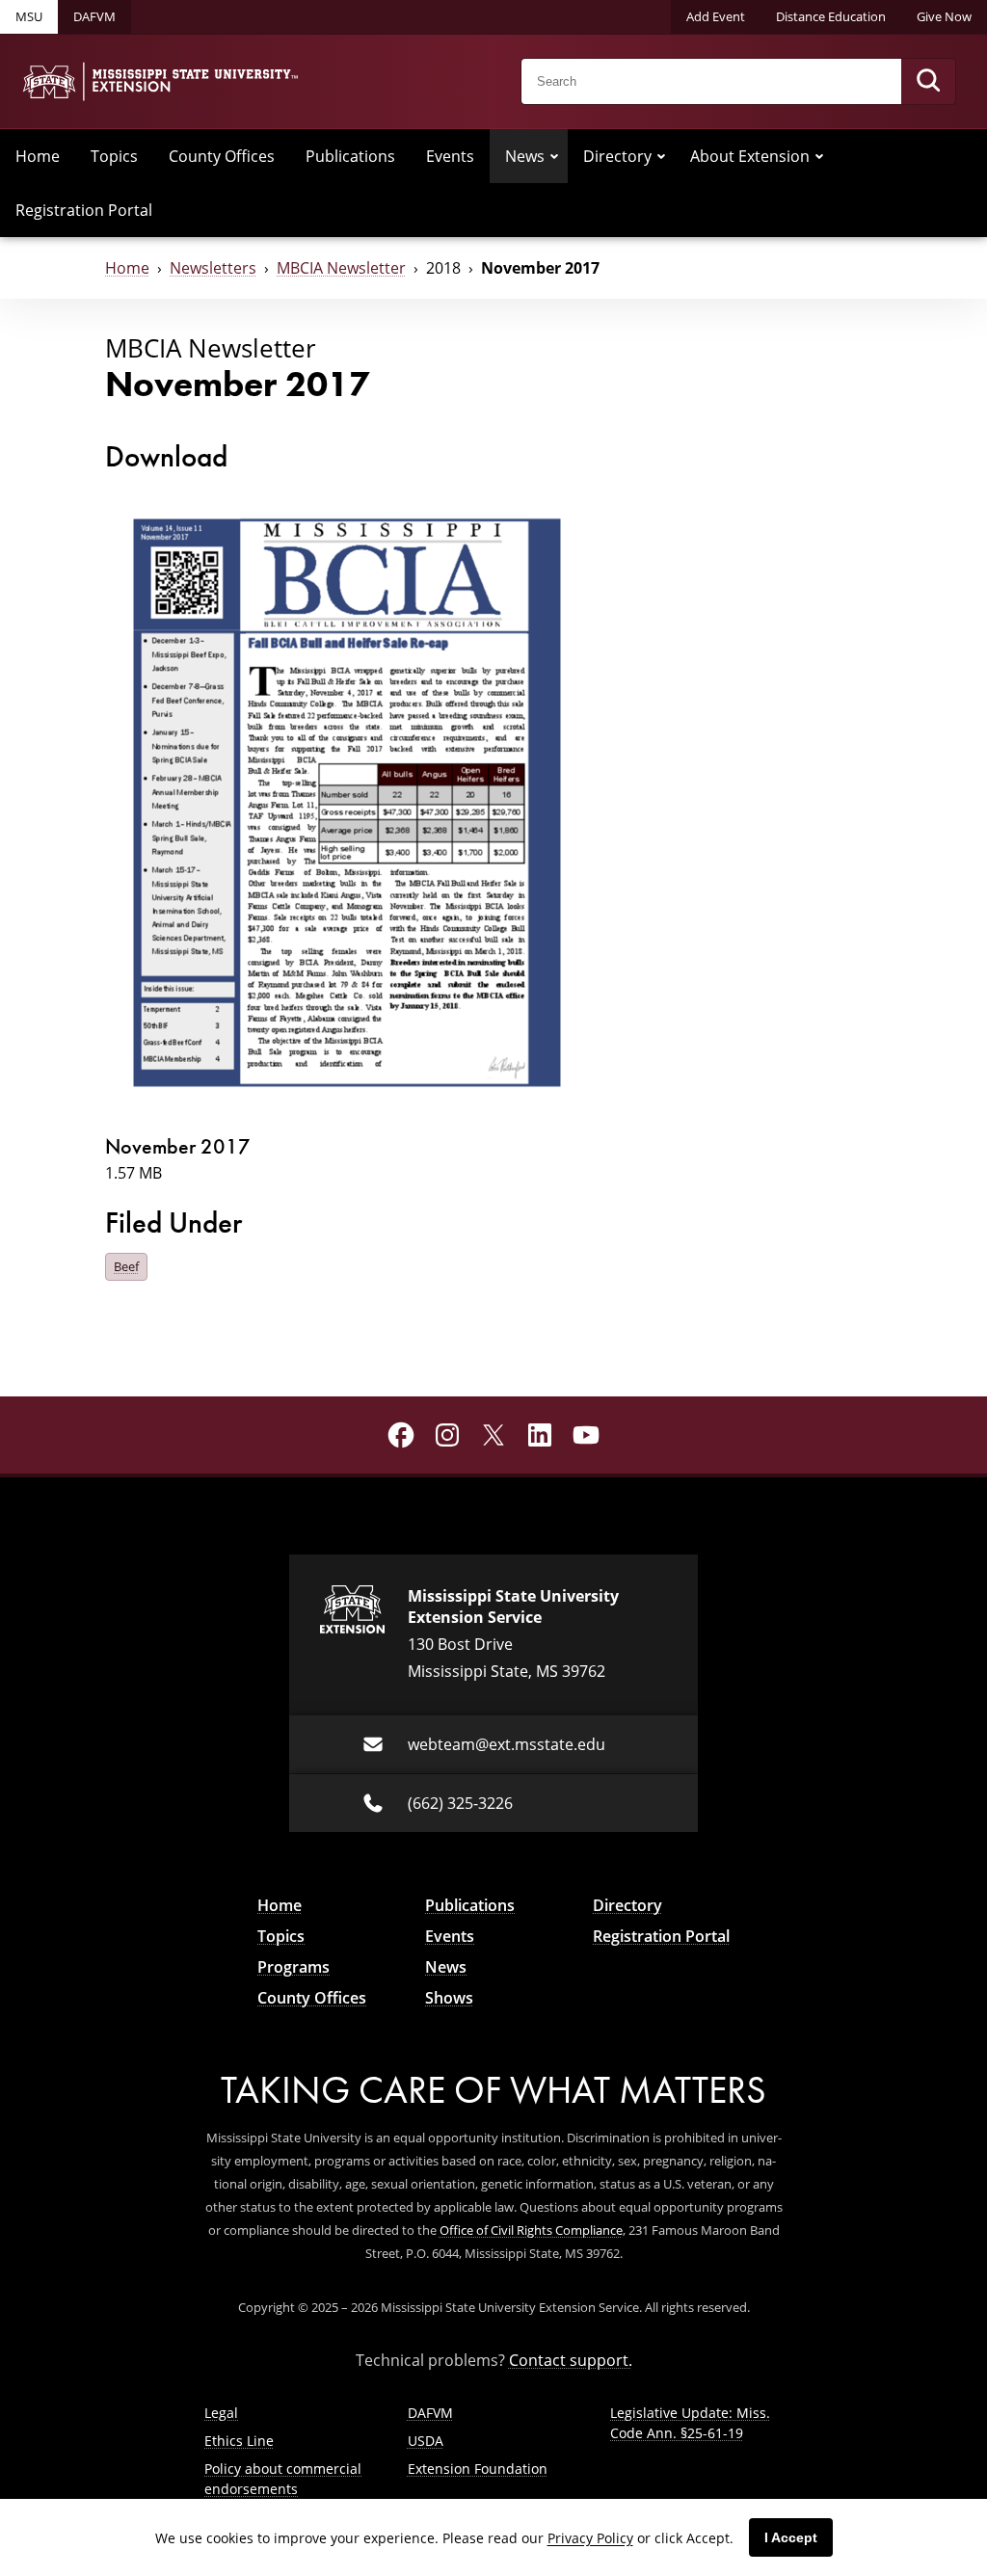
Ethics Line (239, 2441)
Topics (114, 156)
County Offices (222, 156)
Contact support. (571, 2360)
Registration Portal (84, 210)
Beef (126, 1266)
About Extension (750, 156)
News (525, 156)
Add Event (716, 16)
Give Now (944, 16)
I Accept (791, 2537)
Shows (449, 1998)
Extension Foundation (478, 2469)
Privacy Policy (590, 2538)
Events (450, 156)
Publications (350, 156)
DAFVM (94, 16)
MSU (29, 16)
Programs (293, 1967)
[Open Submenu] (554, 156)
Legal (221, 2413)
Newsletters (213, 268)
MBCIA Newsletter (341, 268)
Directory (617, 156)
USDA (426, 2441)
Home (38, 156)
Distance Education (831, 16)
